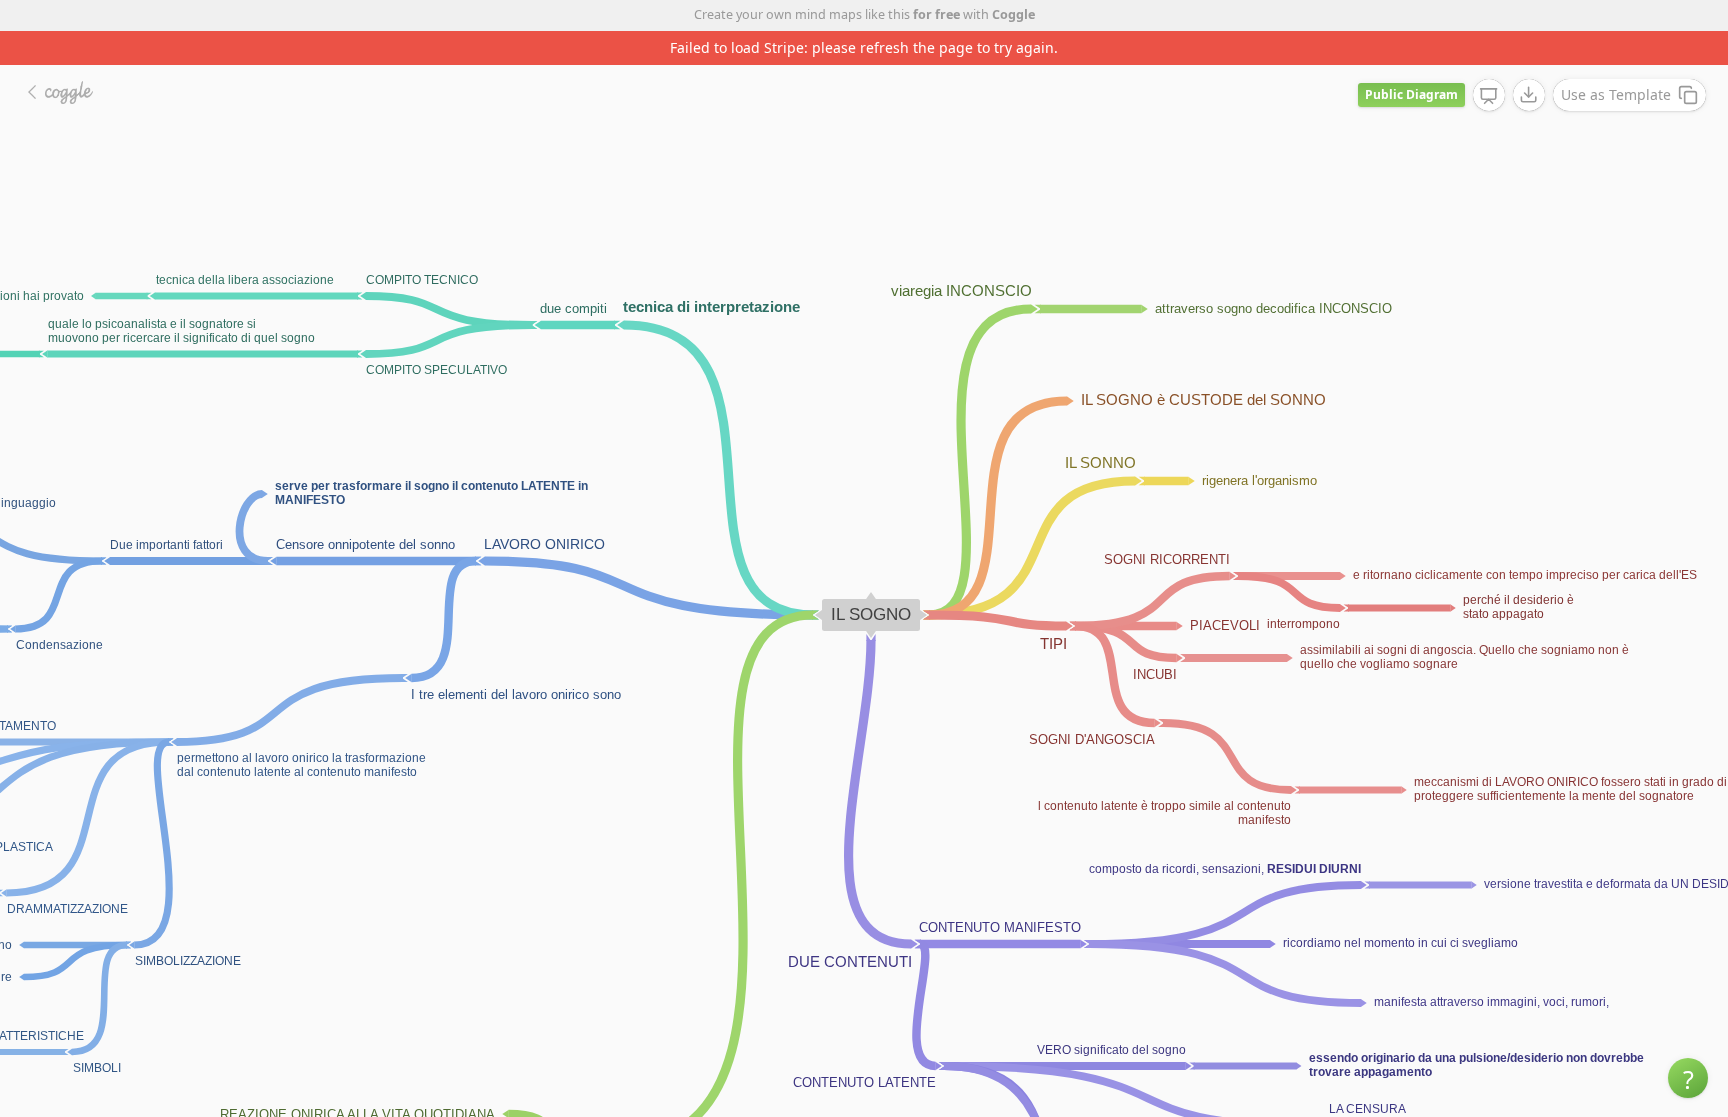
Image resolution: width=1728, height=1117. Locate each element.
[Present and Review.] (1489, 96)
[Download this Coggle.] (1529, 95)
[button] (1688, 1078)
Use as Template (1616, 94)
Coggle (1013, 14)
